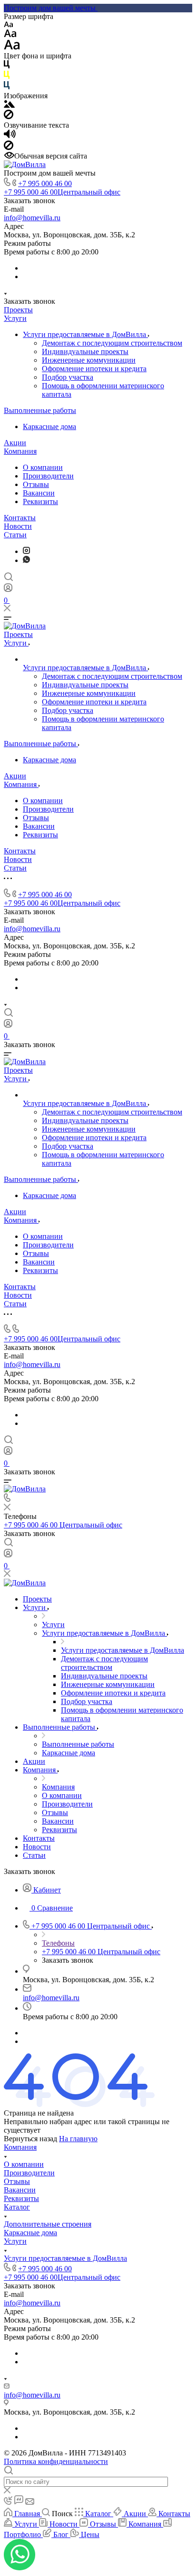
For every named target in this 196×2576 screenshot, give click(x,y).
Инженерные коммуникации (89, 360)
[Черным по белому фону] (7, 66)
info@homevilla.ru (32, 218)
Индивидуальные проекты (85, 351)
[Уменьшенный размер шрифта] (8, 25)
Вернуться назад (30, 2139)
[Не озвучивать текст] (9, 147)
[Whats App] (26, 560)
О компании (43, 467)
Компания (20, 451)
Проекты (18, 310)
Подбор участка (68, 377)
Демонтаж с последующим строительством (112, 343)
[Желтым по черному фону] (7, 77)
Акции (15, 443)
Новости (18, 526)
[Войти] (8, 590)
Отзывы (36, 484)
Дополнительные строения (48, 2224)
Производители (48, 476)
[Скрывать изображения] (9, 117)
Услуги (15, 318)
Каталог (17, 2207)
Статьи (15, 535)
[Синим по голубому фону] (7, 87)
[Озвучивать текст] (10, 136)
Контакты (20, 518)
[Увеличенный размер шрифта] (12, 47)
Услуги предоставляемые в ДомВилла (85, 334)
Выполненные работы (40, 410)
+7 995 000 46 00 (45, 183)
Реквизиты (40, 501)
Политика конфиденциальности (56, 2461)
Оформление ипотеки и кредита (94, 369)
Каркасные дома (49, 426)
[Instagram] (26, 551)
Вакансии (39, 493)
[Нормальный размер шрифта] (10, 35)
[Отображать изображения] (9, 105)
